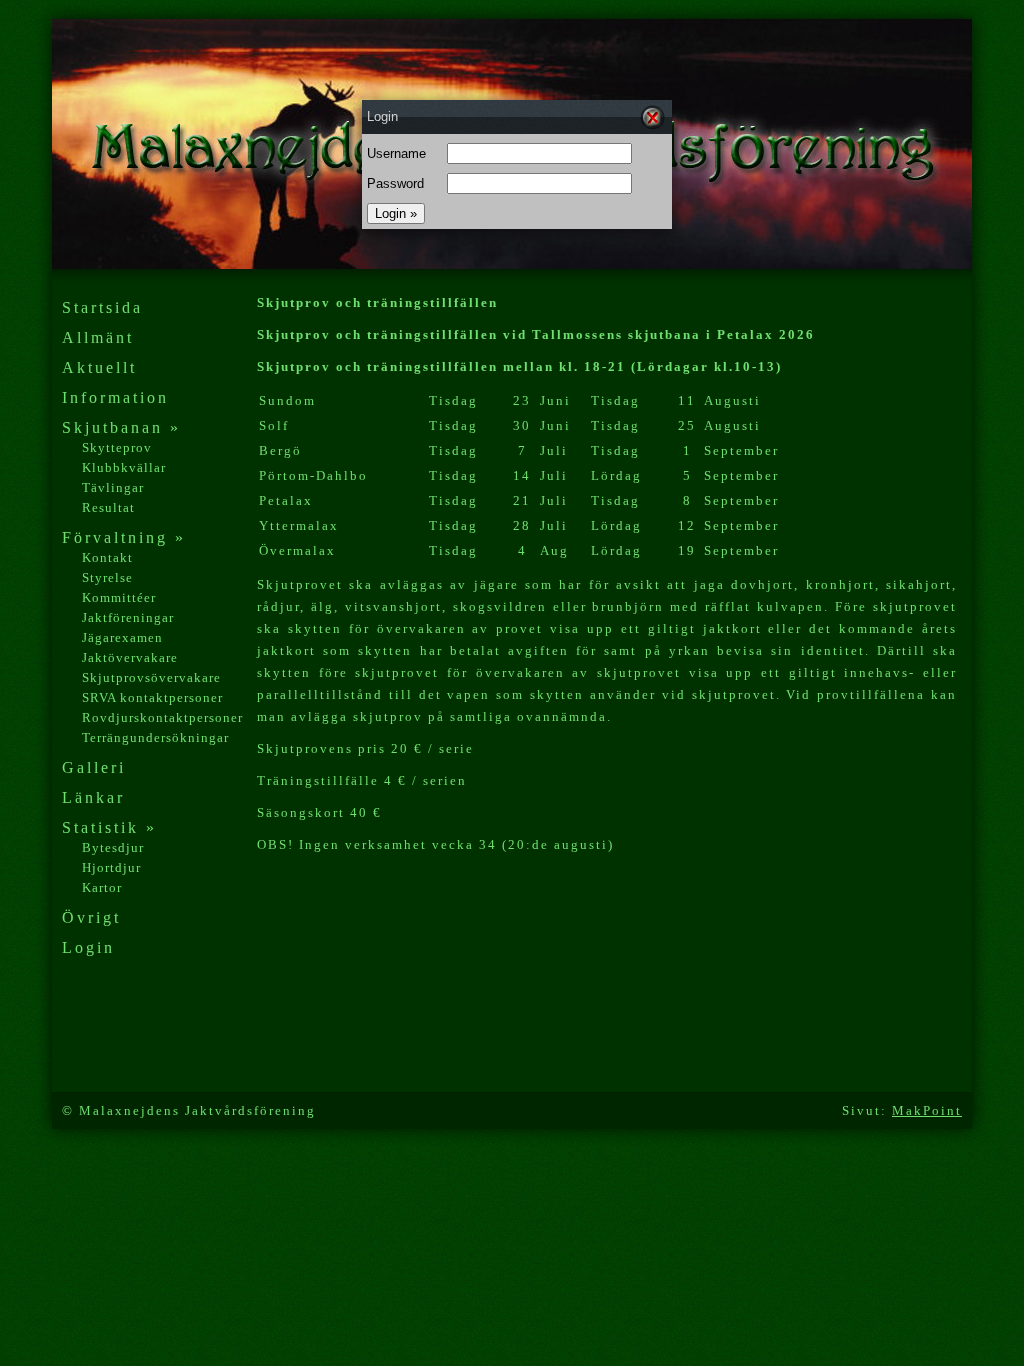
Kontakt (107, 557)
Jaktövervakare (130, 657)
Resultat (108, 507)
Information (115, 397)
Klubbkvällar (124, 467)
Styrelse (107, 577)
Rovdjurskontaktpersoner (162, 717)
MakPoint (927, 1110)
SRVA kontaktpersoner (152, 697)
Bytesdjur (113, 847)
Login (88, 947)
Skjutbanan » (121, 427)
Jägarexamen (122, 637)
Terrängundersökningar (155, 737)
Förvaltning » (124, 537)
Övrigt (91, 917)
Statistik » (109, 827)
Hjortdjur (111, 867)
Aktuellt (99, 367)
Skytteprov (117, 447)
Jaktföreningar (128, 617)
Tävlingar (113, 487)
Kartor (102, 887)
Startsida (102, 307)
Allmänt (98, 337)
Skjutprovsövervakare (151, 677)
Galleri (94, 767)
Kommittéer (119, 597)
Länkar (93, 797)
